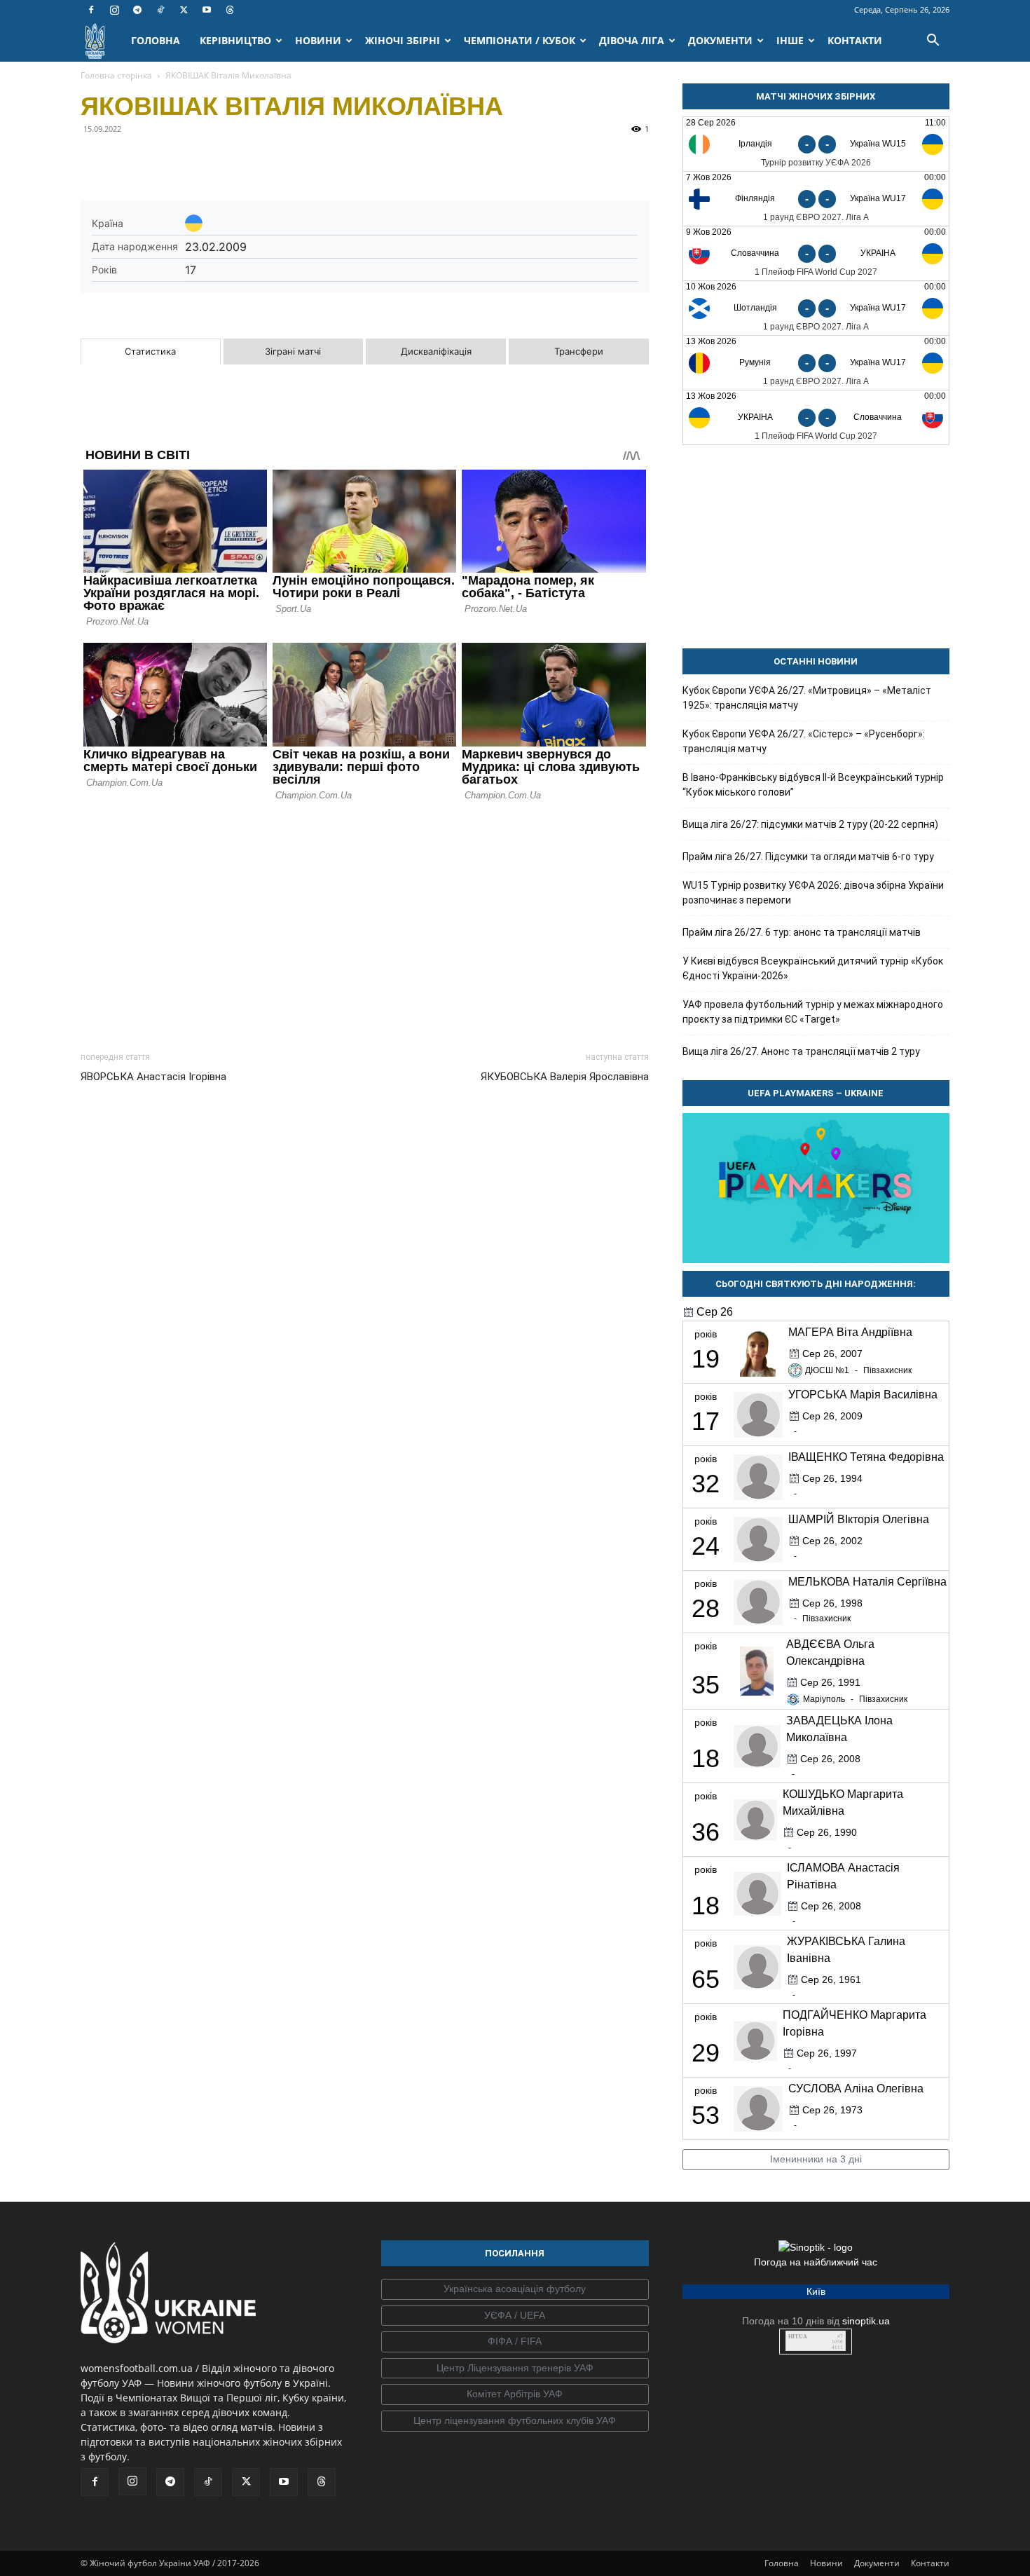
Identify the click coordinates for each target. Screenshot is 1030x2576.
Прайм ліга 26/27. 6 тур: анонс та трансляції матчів (802, 932)
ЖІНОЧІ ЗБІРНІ (403, 40)
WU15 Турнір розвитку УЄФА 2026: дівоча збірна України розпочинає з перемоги (813, 893)
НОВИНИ (318, 40)
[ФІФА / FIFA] (515, 2342)
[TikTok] (160, 10)
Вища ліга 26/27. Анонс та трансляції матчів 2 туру (801, 1051)
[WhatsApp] (224, 161)
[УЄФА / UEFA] (515, 2316)
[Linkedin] (256, 161)
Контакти (930, 2563)
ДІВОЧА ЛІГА (632, 40)
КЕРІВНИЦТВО (235, 40)
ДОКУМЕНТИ (720, 40)
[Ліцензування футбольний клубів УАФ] (515, 2421)
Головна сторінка (116, 75)
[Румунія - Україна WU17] (816, 363)
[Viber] (191, 161)
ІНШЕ (790, 40)
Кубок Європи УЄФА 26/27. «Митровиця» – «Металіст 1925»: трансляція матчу (807, 698)
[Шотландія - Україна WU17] (816, 308)
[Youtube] (207, 10)
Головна (782, 2563)
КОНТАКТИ (855, 40)
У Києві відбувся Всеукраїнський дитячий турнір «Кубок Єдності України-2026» (813, 968)
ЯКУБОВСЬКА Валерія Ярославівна (565, 1077)
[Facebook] (91, 10)
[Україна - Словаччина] (816, 417)
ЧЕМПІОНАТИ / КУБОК (520, 40)
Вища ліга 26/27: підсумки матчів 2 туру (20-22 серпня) (810, 824)
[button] (933, 42)
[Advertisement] (365, 922)
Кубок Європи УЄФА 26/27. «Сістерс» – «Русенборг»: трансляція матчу (804, 741)
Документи (877, 2563)
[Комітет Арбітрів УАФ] (515, 2394)
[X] (184, 10)
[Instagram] (114, 10)
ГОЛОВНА (156, 40)
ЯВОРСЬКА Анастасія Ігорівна (153, 1077)
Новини (826, 2563)
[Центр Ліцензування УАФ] (515, 2369)
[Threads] (230, 10)
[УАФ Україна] (515, 2289)
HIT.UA (798, 2337)
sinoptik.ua (866, 2321)
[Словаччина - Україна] (816, 253)
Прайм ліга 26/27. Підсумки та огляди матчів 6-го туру (808, 857)
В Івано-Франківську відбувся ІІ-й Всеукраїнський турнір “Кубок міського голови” (813, 785)
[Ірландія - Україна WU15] (816, 144)
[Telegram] (137, 10)
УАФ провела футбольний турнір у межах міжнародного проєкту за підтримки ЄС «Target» (813, 1012)
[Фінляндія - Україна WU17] (816, 199)
